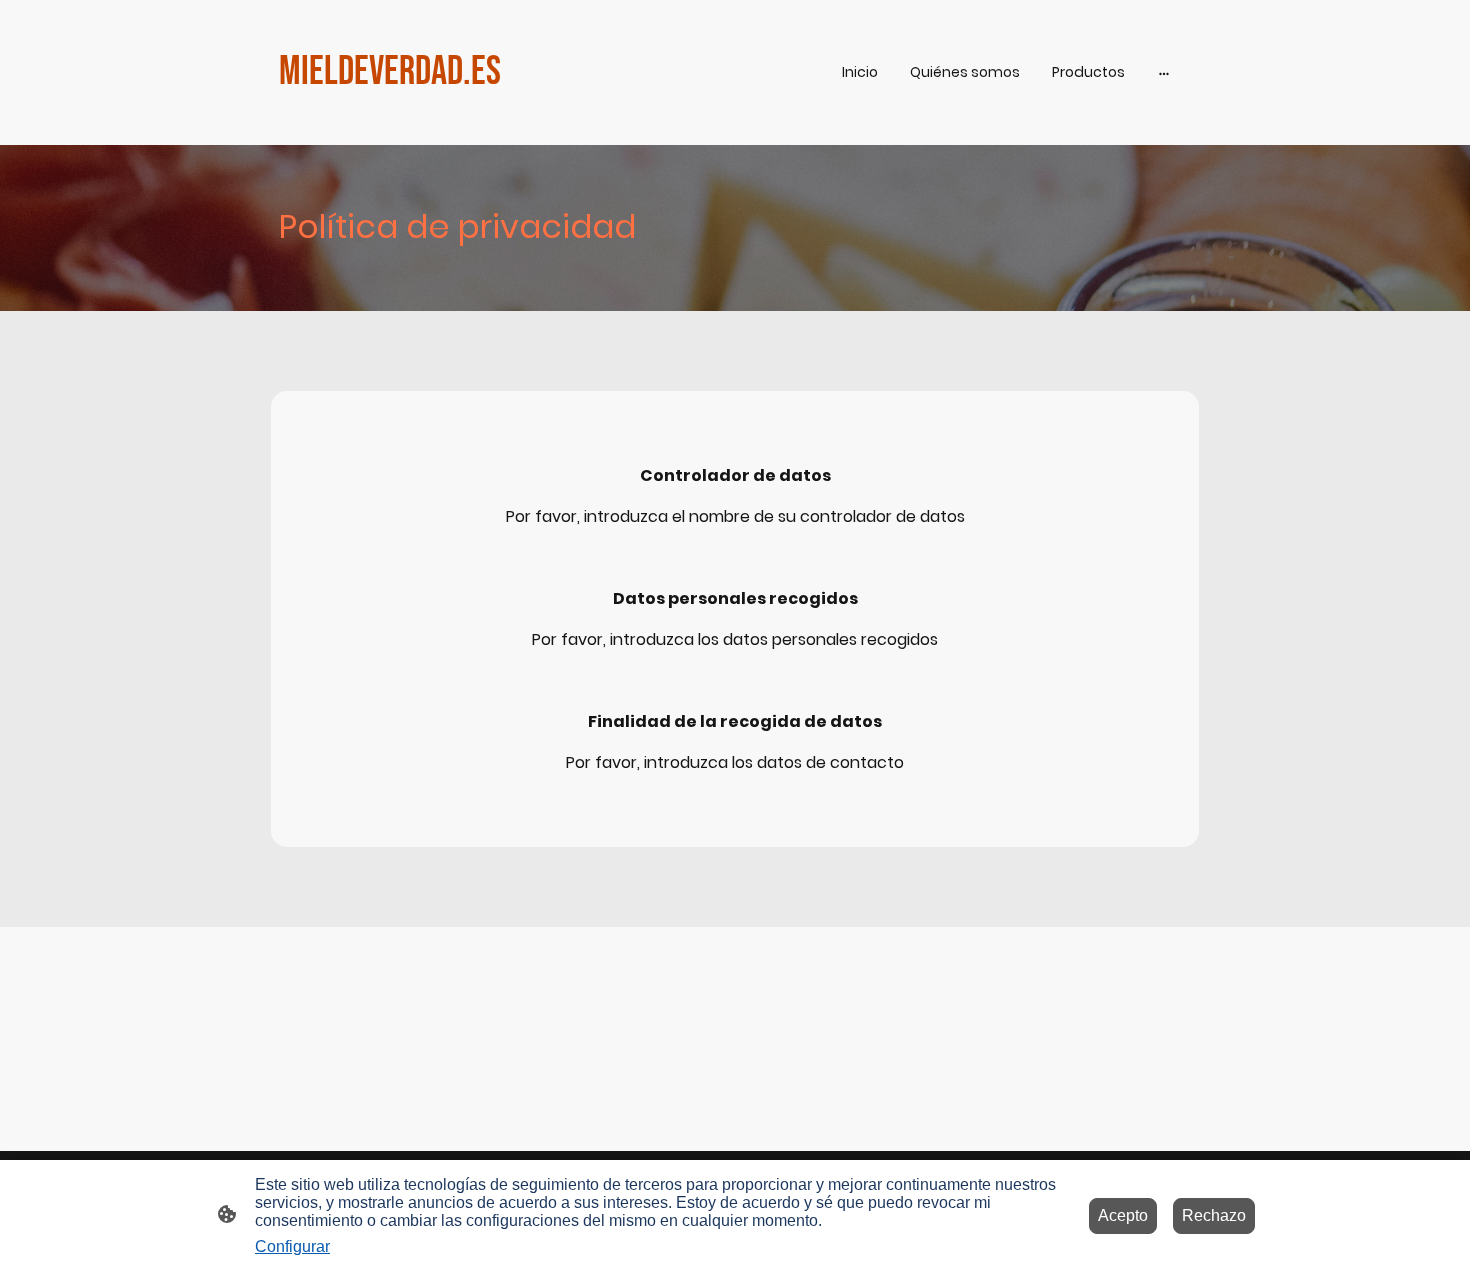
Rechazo (1214, 1215)
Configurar (292, 1246)
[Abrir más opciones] (1164, 72)
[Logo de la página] (425, 119)
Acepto (1123, 1215)
